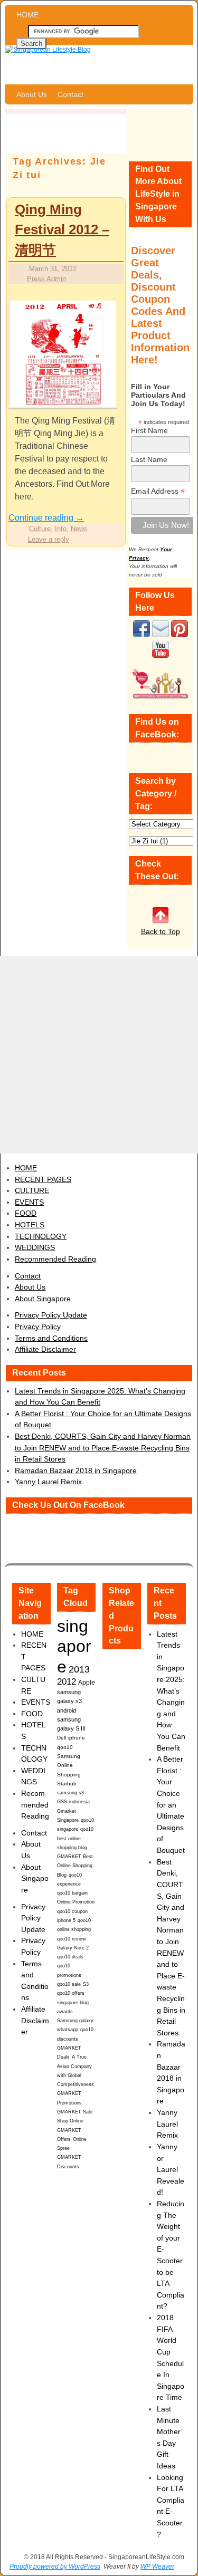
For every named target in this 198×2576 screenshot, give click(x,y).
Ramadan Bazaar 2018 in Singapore (76, 1470)
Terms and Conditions (51, 1338)
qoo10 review (72, 1939)
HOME (27, 15)
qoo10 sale (69, 1984)
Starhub (67, 1784)
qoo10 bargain (72, 1893)
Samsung (69, 1756)
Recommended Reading (55, 1259)
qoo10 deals (70, 1957)
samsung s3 (70, 1792)
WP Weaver (157, 2567)
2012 (67, 1682)
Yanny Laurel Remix (48, 1482)
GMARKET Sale (75, 2112)
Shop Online (70, 2121)
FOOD (26, 1213)
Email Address (158, 491)
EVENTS (29, 1202)
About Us (32, 94)
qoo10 (65, 1747)
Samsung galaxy (75, 2021)
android (67, 1710)
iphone (77, 1738)
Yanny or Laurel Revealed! (171, 2169)
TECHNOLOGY (41, 1236)
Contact (70, 94)
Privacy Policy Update (51, 1315)
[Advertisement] (99, 1055)
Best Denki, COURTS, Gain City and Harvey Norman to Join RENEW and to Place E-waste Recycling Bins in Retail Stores (103, 1448)
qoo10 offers (71, 1993)
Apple (87, 1682)
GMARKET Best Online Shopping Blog (75, 1866)
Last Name (149, 459)
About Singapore (43, 1299)
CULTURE (32, 1190)
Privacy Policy (38, 1327)
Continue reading (46, 518)
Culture (40, 529)
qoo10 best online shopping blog (75, 1838)
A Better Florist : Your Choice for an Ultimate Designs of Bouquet (171, 1805)
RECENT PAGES (43, 1179)
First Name (149, 430)
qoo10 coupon (72, 1911)
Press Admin (46, 279)
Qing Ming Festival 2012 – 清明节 (62, 230)
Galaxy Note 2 (73, 1948)
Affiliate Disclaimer (45, 1349)
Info (61, 529)
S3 (86, 1984)
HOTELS (30, 1225)
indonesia (79, 1801)
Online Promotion (76, 1902)
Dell (62, 1738)
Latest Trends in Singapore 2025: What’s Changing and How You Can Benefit (171, 1691)
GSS (62, 1801)
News (79, 529)
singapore (74, 1646)
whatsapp (68, 2030)
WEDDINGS (35, 1247)
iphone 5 (66, 1920)
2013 (79, 1669)
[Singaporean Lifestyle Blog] (99, 65)
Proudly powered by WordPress (55, 2567)
